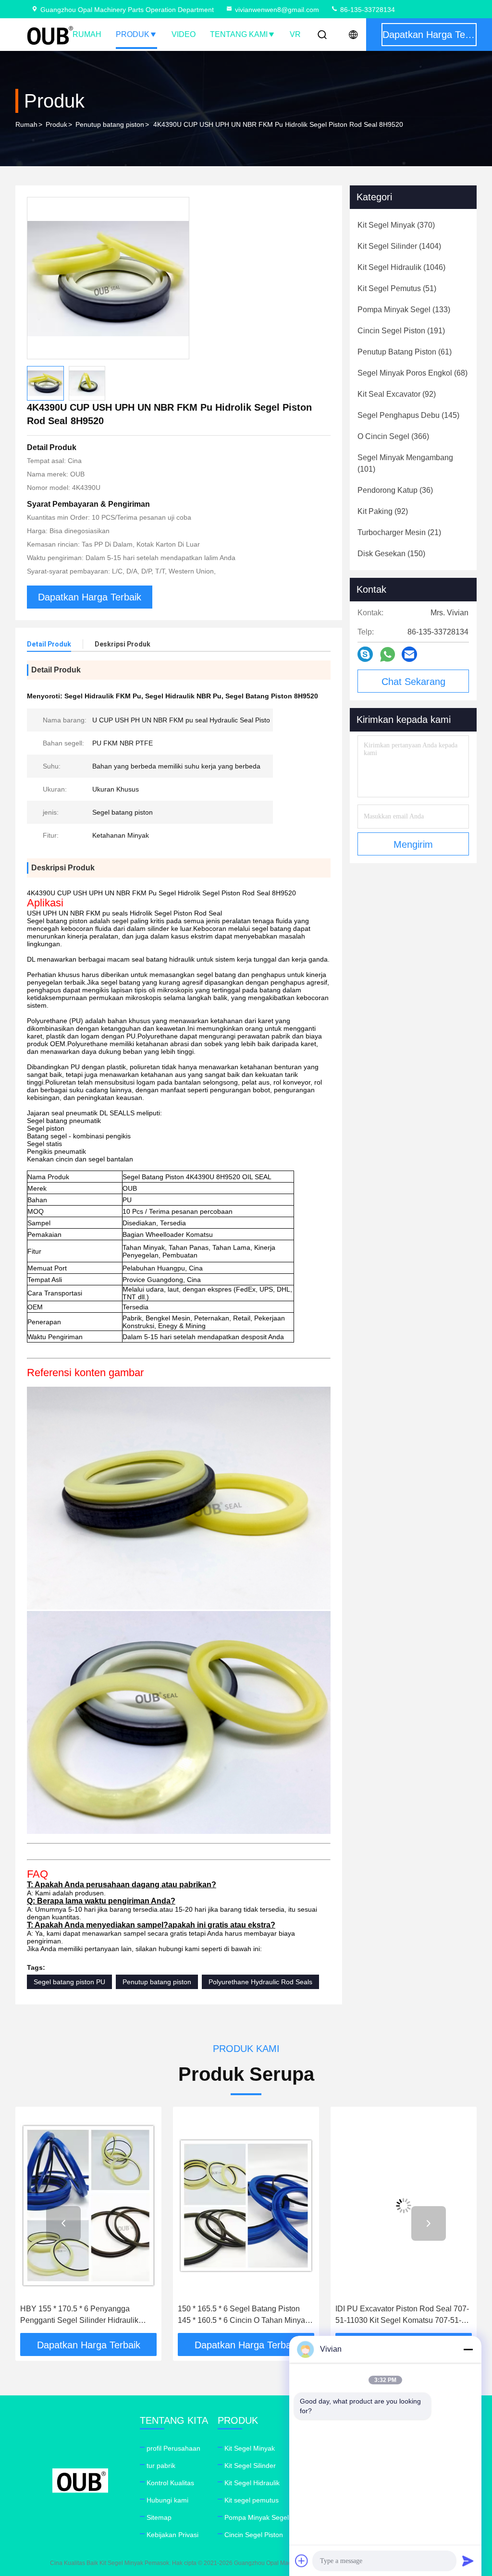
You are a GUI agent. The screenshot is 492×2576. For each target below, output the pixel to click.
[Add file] (302, 2561)
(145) (408, 415)
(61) (405, 352)
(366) (393, 436)
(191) (401, 331)
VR (295, 34)
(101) (405, 463)
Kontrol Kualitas (170, 2483)
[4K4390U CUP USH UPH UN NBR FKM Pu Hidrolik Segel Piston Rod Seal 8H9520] (108, 278)
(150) (391, 554)
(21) (399, 532)
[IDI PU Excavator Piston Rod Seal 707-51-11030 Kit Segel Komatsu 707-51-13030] (246, 2205)
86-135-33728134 (367, 10)
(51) (397, 288)
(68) (412, 373)
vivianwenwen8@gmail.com (277, 10)
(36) (395, 490)
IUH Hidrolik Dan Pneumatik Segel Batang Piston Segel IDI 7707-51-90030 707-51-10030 (403, 2315)
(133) (404, 310)
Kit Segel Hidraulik (252, 2483)
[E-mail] (409, 654)
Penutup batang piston (110, 124)
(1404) (399, 246)
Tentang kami (239, 34)
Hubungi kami (167, 2500)
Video (184, 34)
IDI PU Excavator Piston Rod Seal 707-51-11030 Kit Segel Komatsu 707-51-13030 (245, 2315)
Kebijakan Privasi (172, 2535)
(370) (396, 225)
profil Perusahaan (173, 2448)
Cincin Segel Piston (254, 2535)
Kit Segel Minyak (250, 2448)
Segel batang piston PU (69, 1982)
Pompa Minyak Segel (257, 2517)
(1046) (401, 267)
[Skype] (365, 654)
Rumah (87, 34)
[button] (63, 2223)
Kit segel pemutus (252, 2500)
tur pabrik (161, 2466)
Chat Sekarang (413, 682)
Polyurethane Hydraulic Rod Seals (260, 1982)
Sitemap (159, 2517)
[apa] (387, 654)
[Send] (468, 2561)
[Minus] (468, 2349)
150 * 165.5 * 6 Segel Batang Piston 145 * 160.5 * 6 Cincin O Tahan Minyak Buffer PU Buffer (86, 2315)
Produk (133, 34)
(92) (397, 394)
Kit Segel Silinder (250, 2466)
